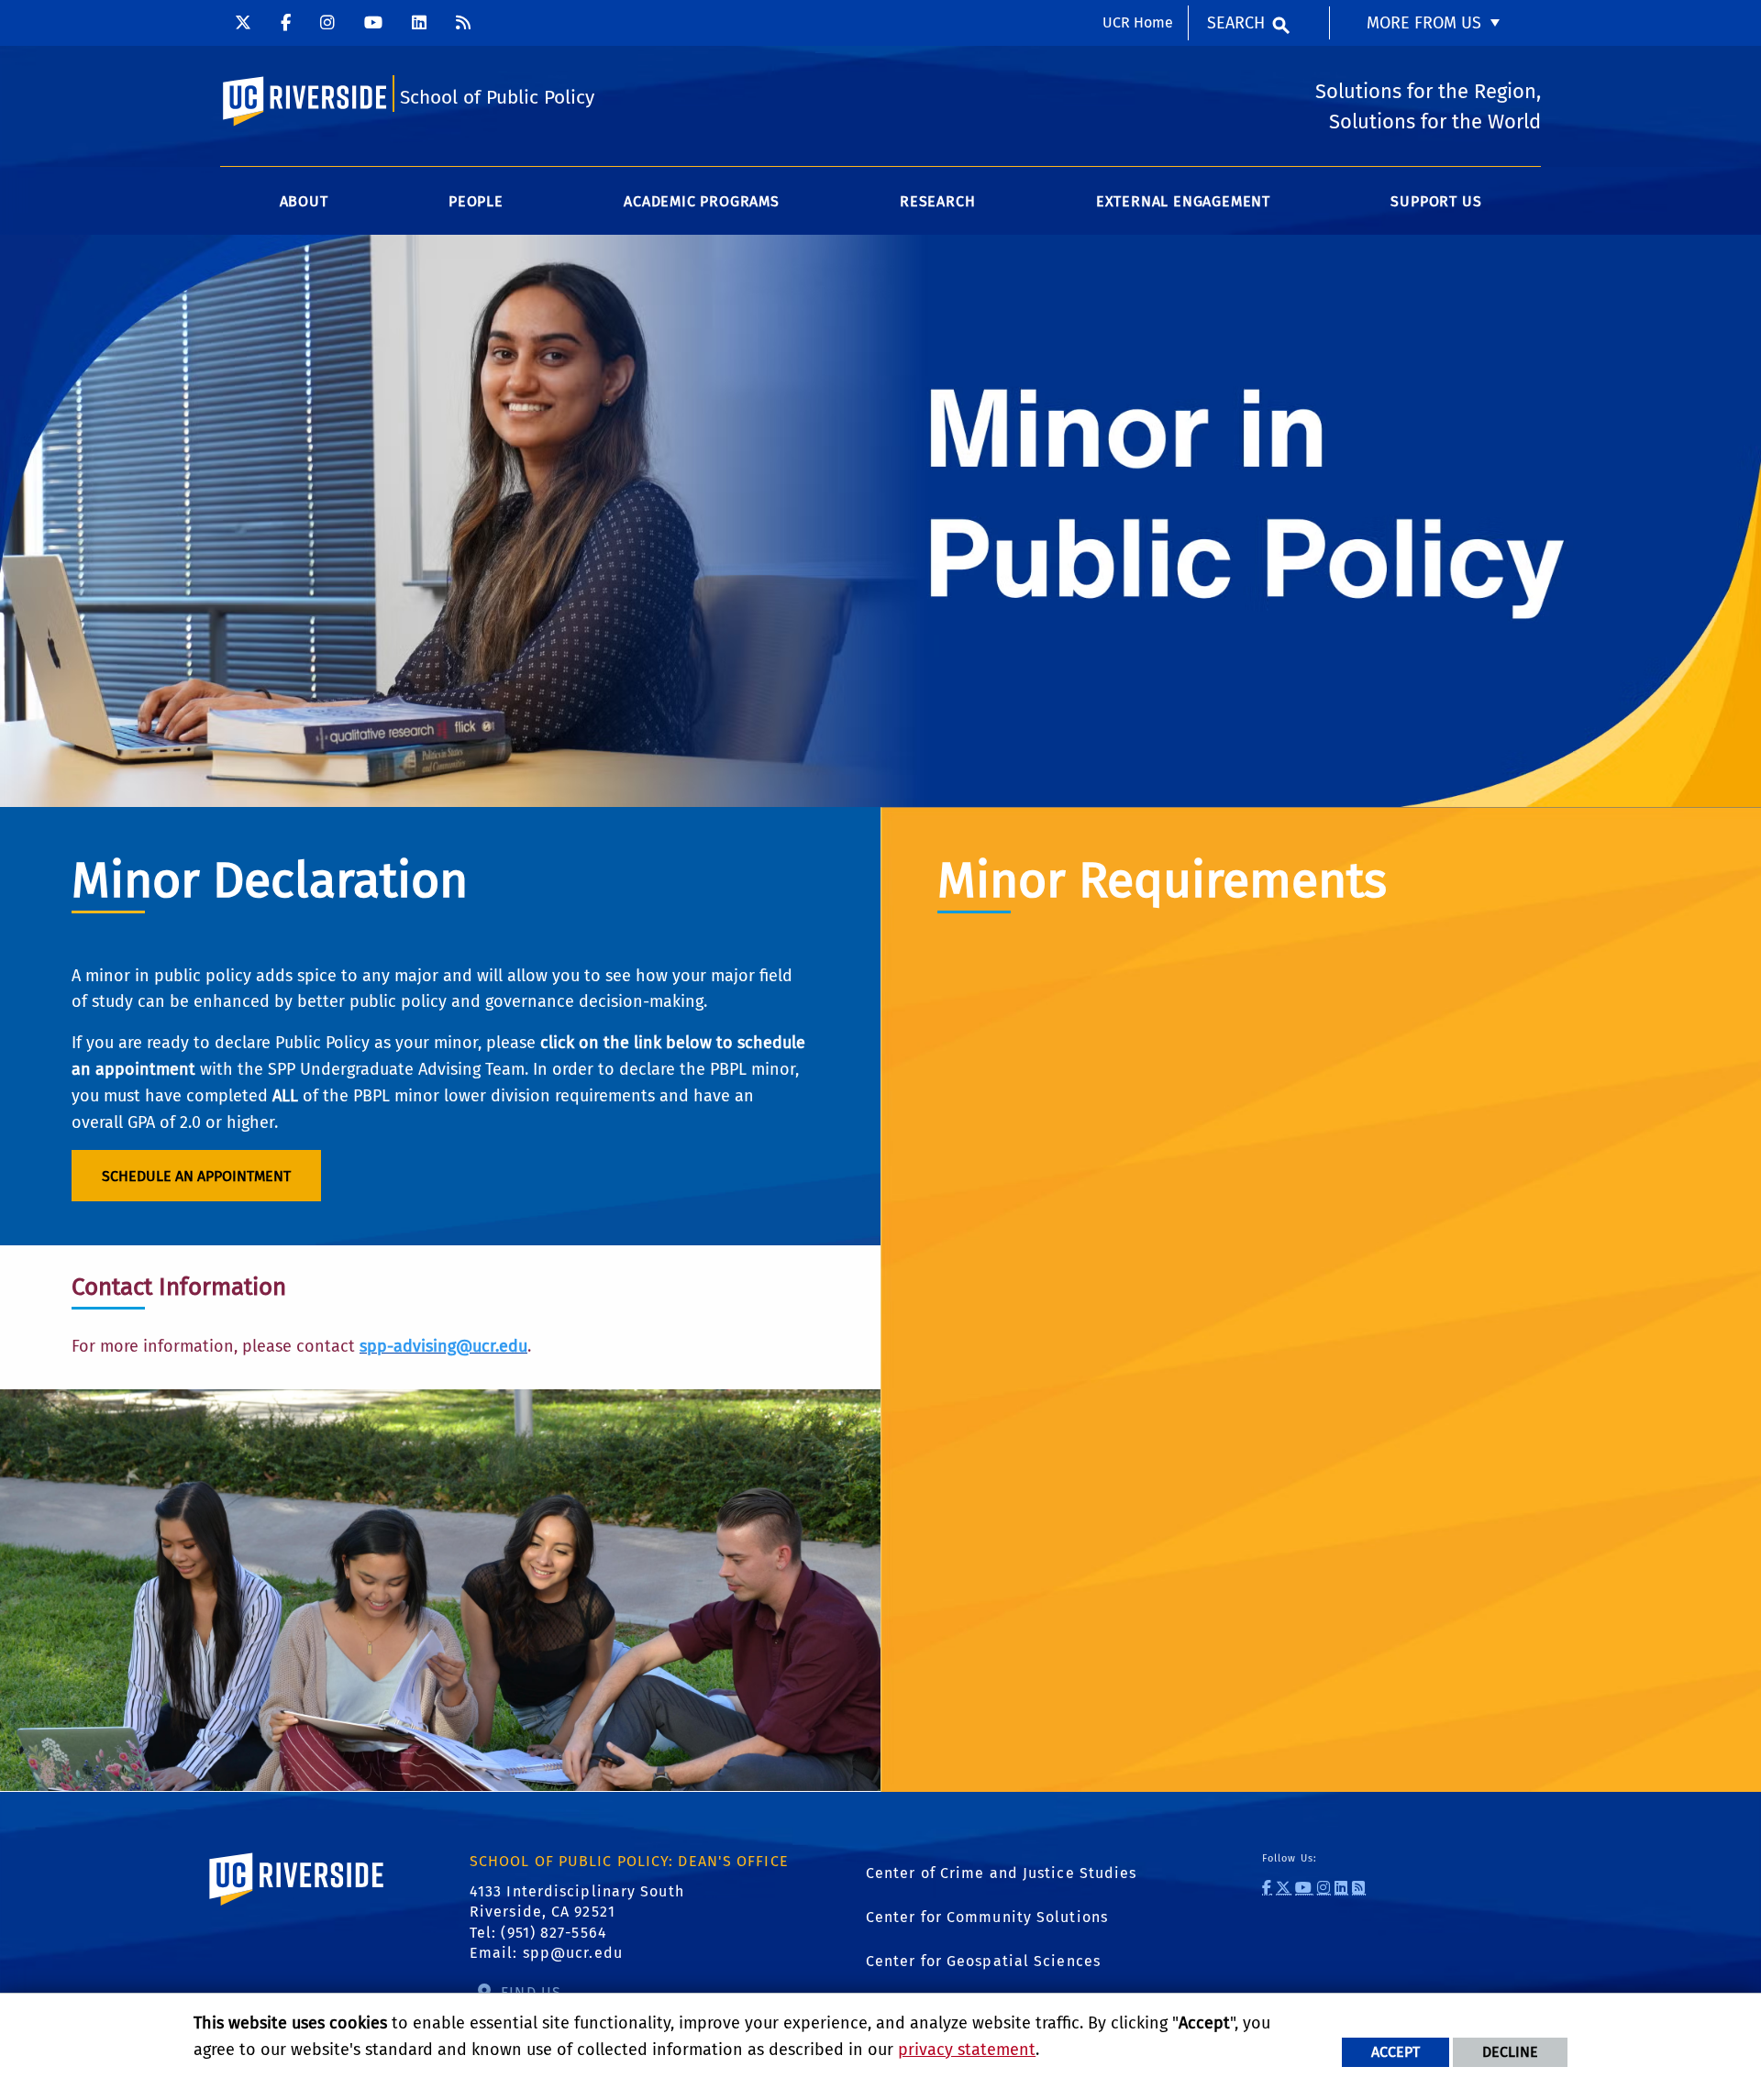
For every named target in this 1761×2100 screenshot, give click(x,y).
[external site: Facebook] (286, 23)
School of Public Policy (497, 98)
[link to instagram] (1324, 1888)
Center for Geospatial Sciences (983, 1961)
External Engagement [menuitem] (1183, 201)
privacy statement (967, 2050)
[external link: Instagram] (327, 23)
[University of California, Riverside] (297, 1905)
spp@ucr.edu (573, 1953)
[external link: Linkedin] (419, 23)
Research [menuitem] (937, 201)
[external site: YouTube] (373, 23)
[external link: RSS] (463, 23)
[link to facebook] (1267, 1888)
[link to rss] (1359, 1888)
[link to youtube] (1304, 1888)
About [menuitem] (304, 201)
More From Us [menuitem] (1424, 23)
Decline (1510, 2052)
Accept (1396, 2052)
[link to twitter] (1284, 1888)
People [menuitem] (476, 201)
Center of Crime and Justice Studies (1002, 1873)
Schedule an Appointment (196, 1176)
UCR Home (1138, 22)
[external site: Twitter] (243, 23)
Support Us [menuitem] (1436, 201)
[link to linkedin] (1341, 1888)
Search (1236, 23)
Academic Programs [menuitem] (702, 201)
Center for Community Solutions (987, 1917)
